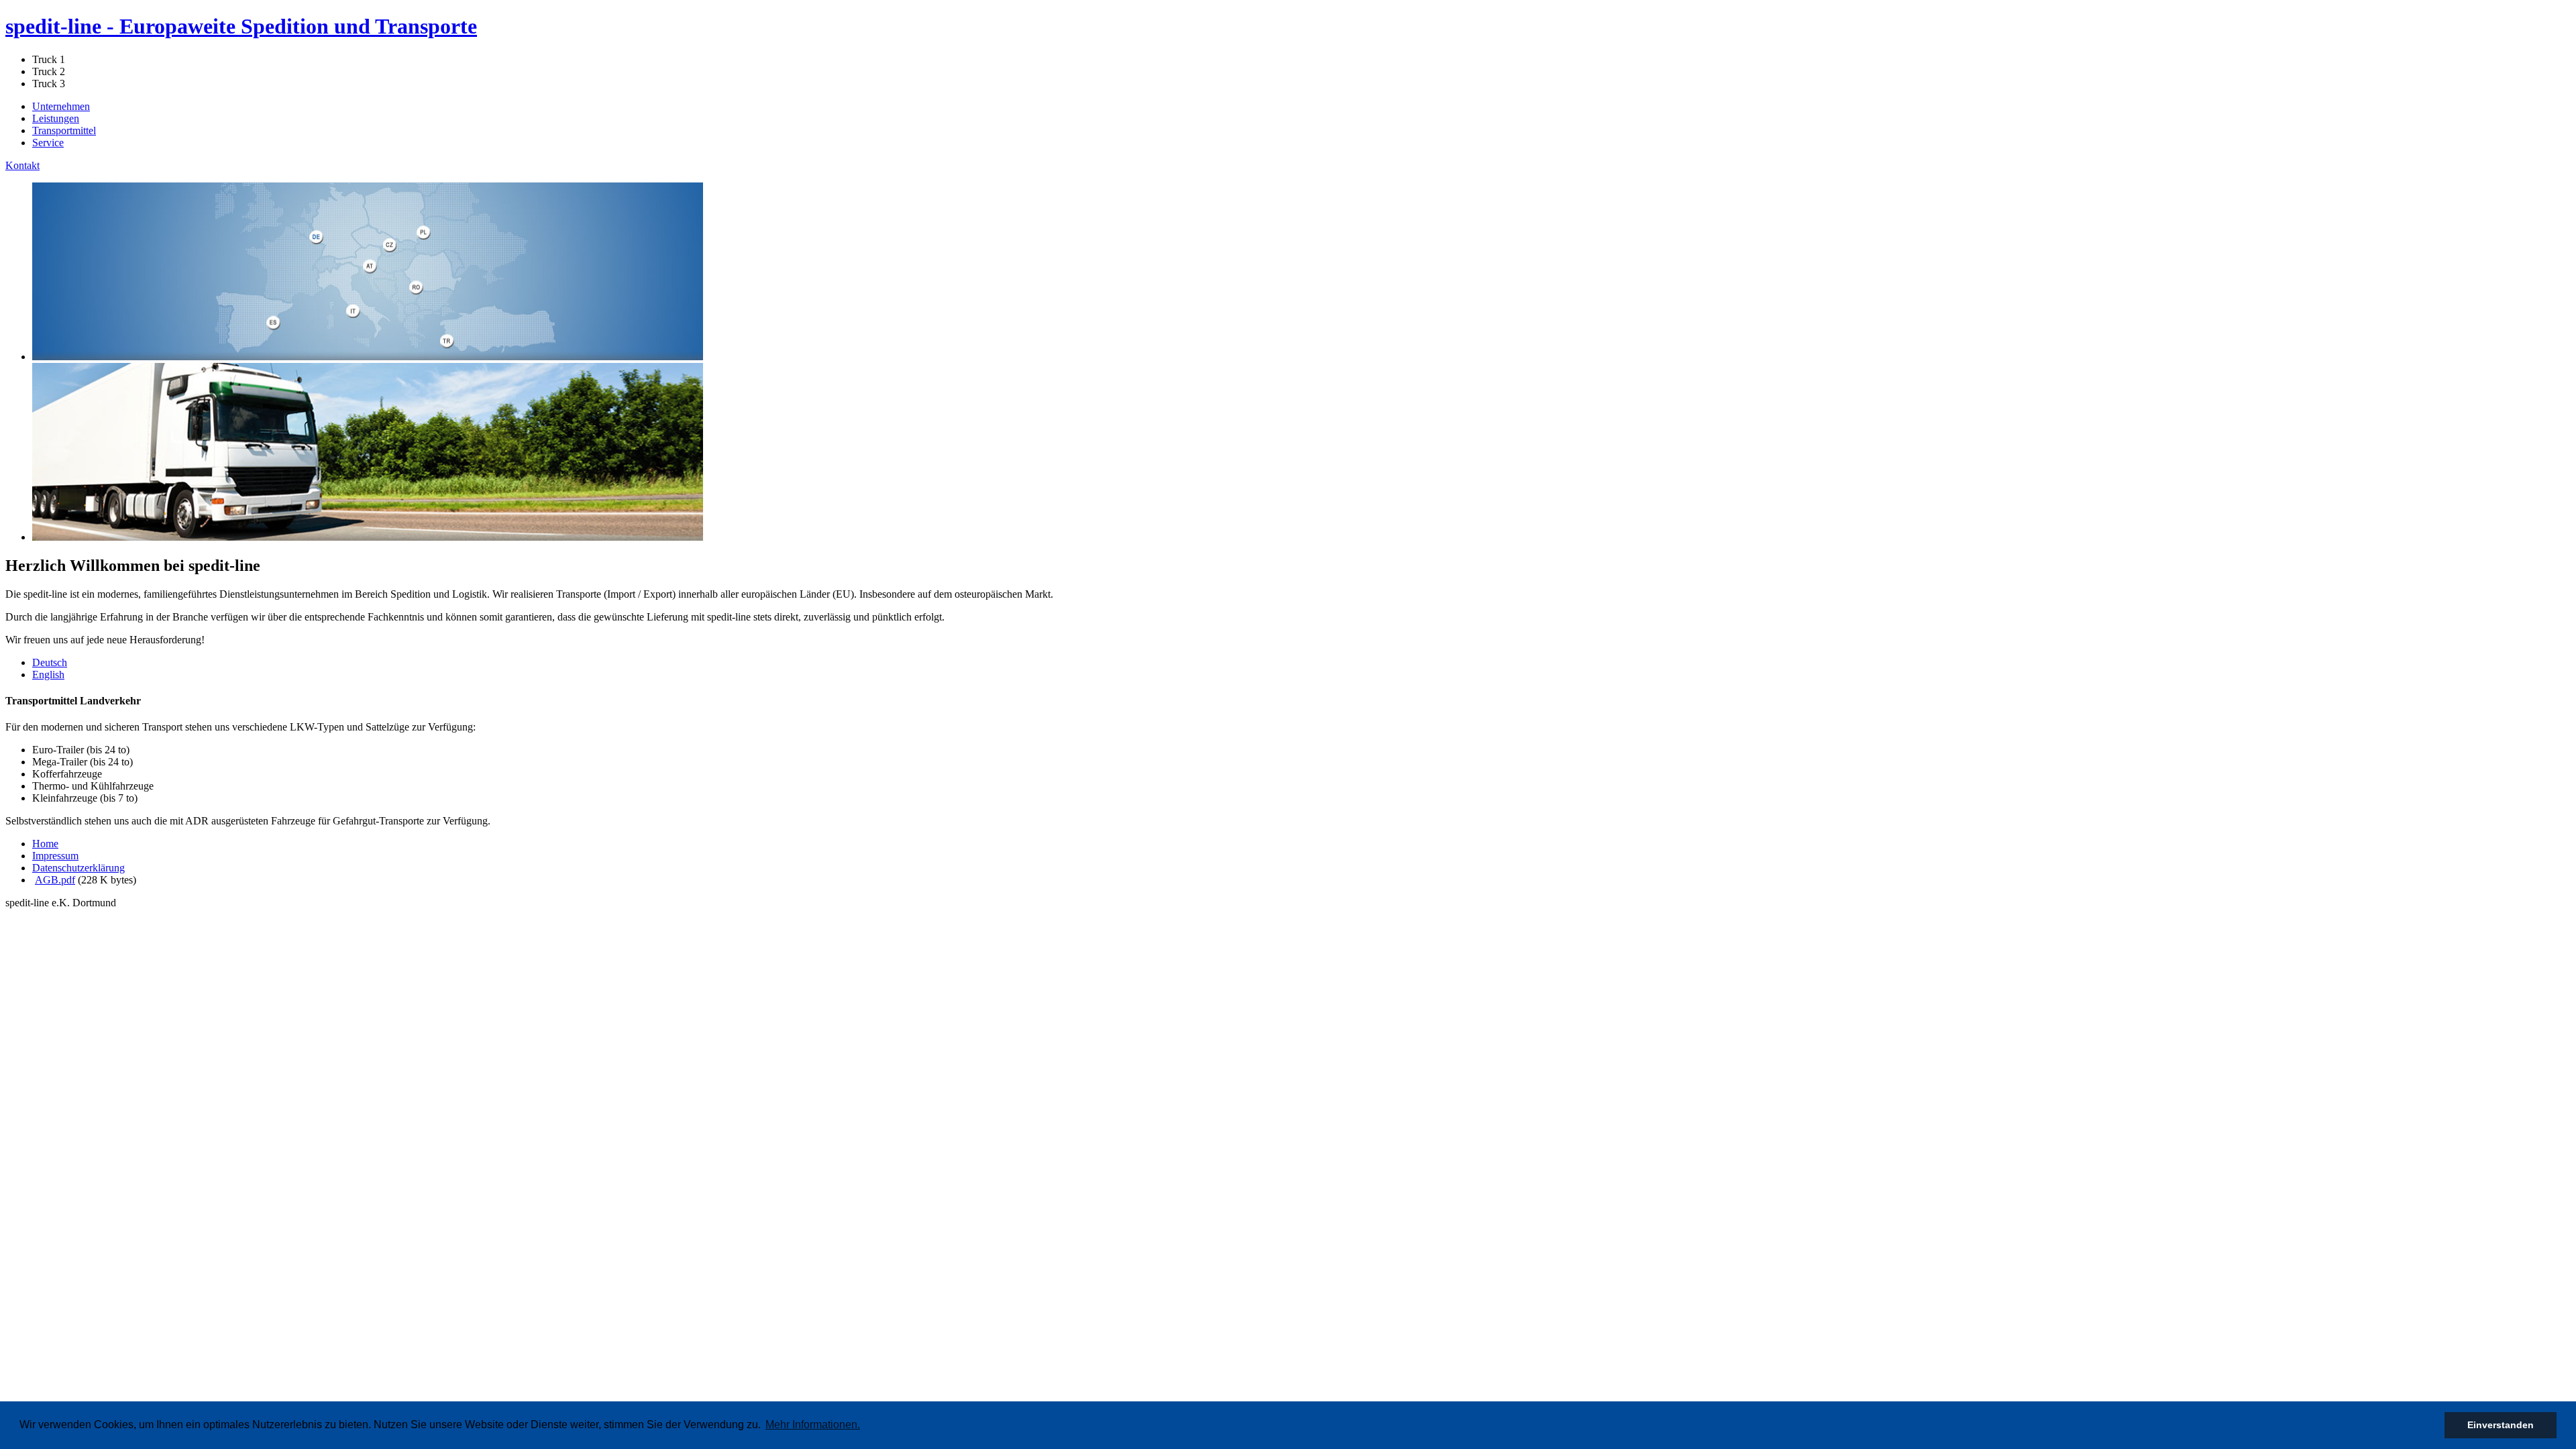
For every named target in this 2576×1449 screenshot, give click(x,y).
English (48, 675)
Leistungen (56, 118)
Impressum (55, 856)
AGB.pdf (55, 880)
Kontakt (22, 165)
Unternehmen (61, 106)
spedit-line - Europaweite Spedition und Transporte (241, 26)
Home (45, 844)
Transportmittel (64, 130)
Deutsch (50, 662)
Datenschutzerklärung (78, 868)
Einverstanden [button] (2501, 1425)
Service (48, 143)
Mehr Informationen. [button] (813, 1425)
